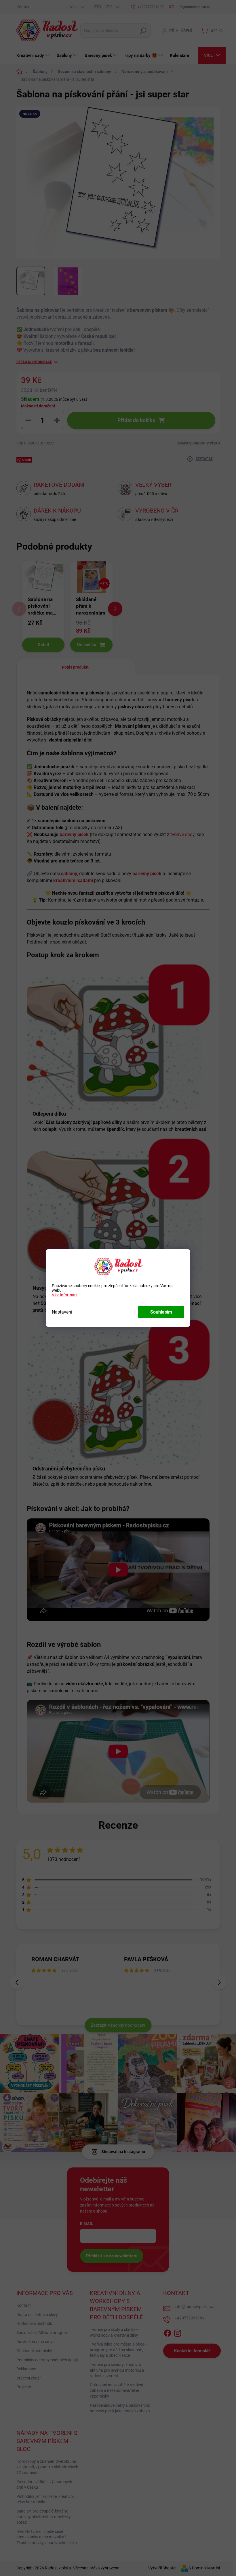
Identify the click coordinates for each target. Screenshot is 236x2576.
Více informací (64, 1295)
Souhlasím (161, 1312)
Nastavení (62, 1312)
